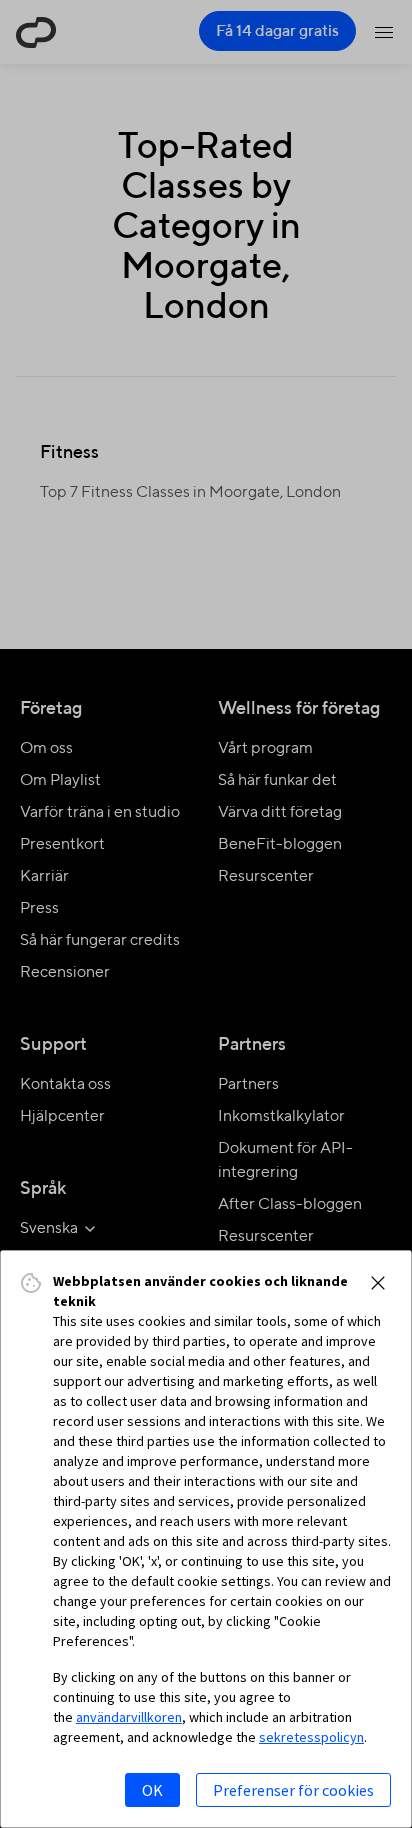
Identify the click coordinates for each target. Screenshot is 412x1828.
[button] (378, 1283)
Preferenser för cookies (293, 1790)
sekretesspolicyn (311, 1737)
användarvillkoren (129, 1717)
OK (152, 1790)
